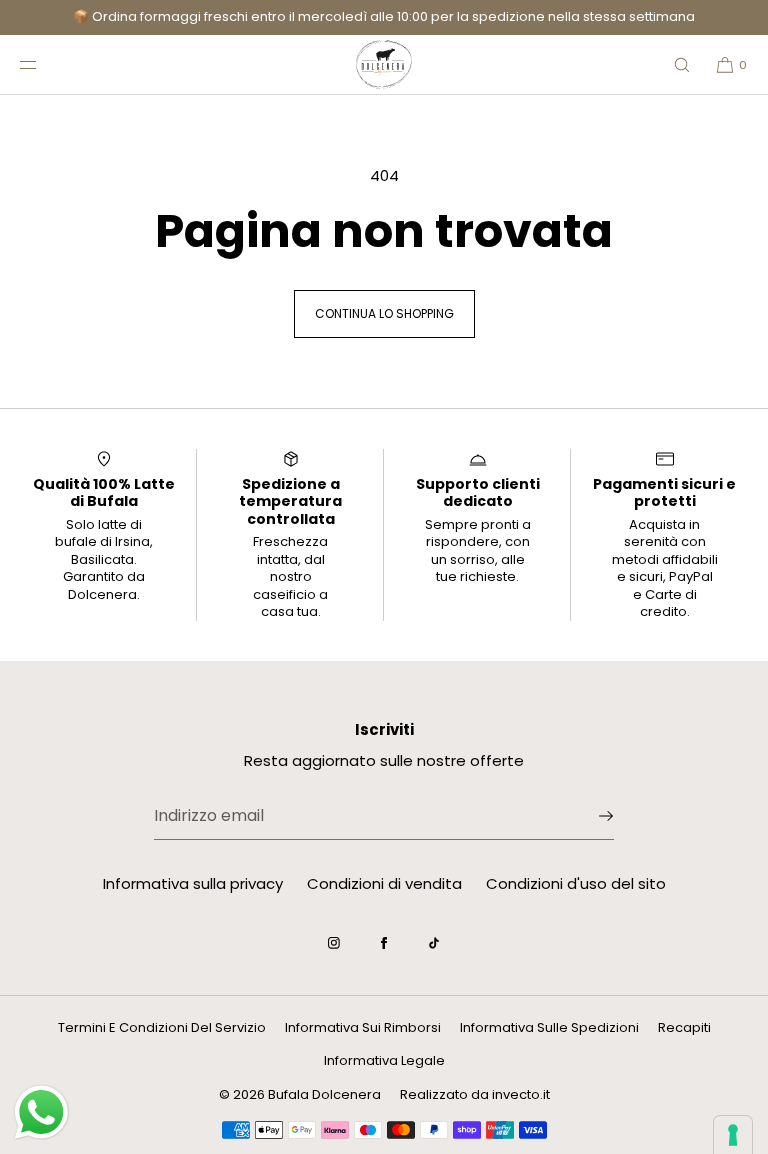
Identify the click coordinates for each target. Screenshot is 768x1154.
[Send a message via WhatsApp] (41, 1112)
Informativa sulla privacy (193, 883)
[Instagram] (334, 943)
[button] (682, 64)
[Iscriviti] (589, 816)
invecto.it (521, 1094)
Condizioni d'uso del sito (576, 883)
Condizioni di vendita (384, 883)
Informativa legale (384, 1060)
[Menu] (44, 64)
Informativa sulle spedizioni (549, 1027)
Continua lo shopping (384, 313)
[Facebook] (384, 943)
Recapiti (684, 1027)
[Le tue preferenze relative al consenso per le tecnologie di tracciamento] (733, 1135)
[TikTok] (434, 943)
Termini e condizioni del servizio (162, 1027)
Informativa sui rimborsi (363, 1027)
